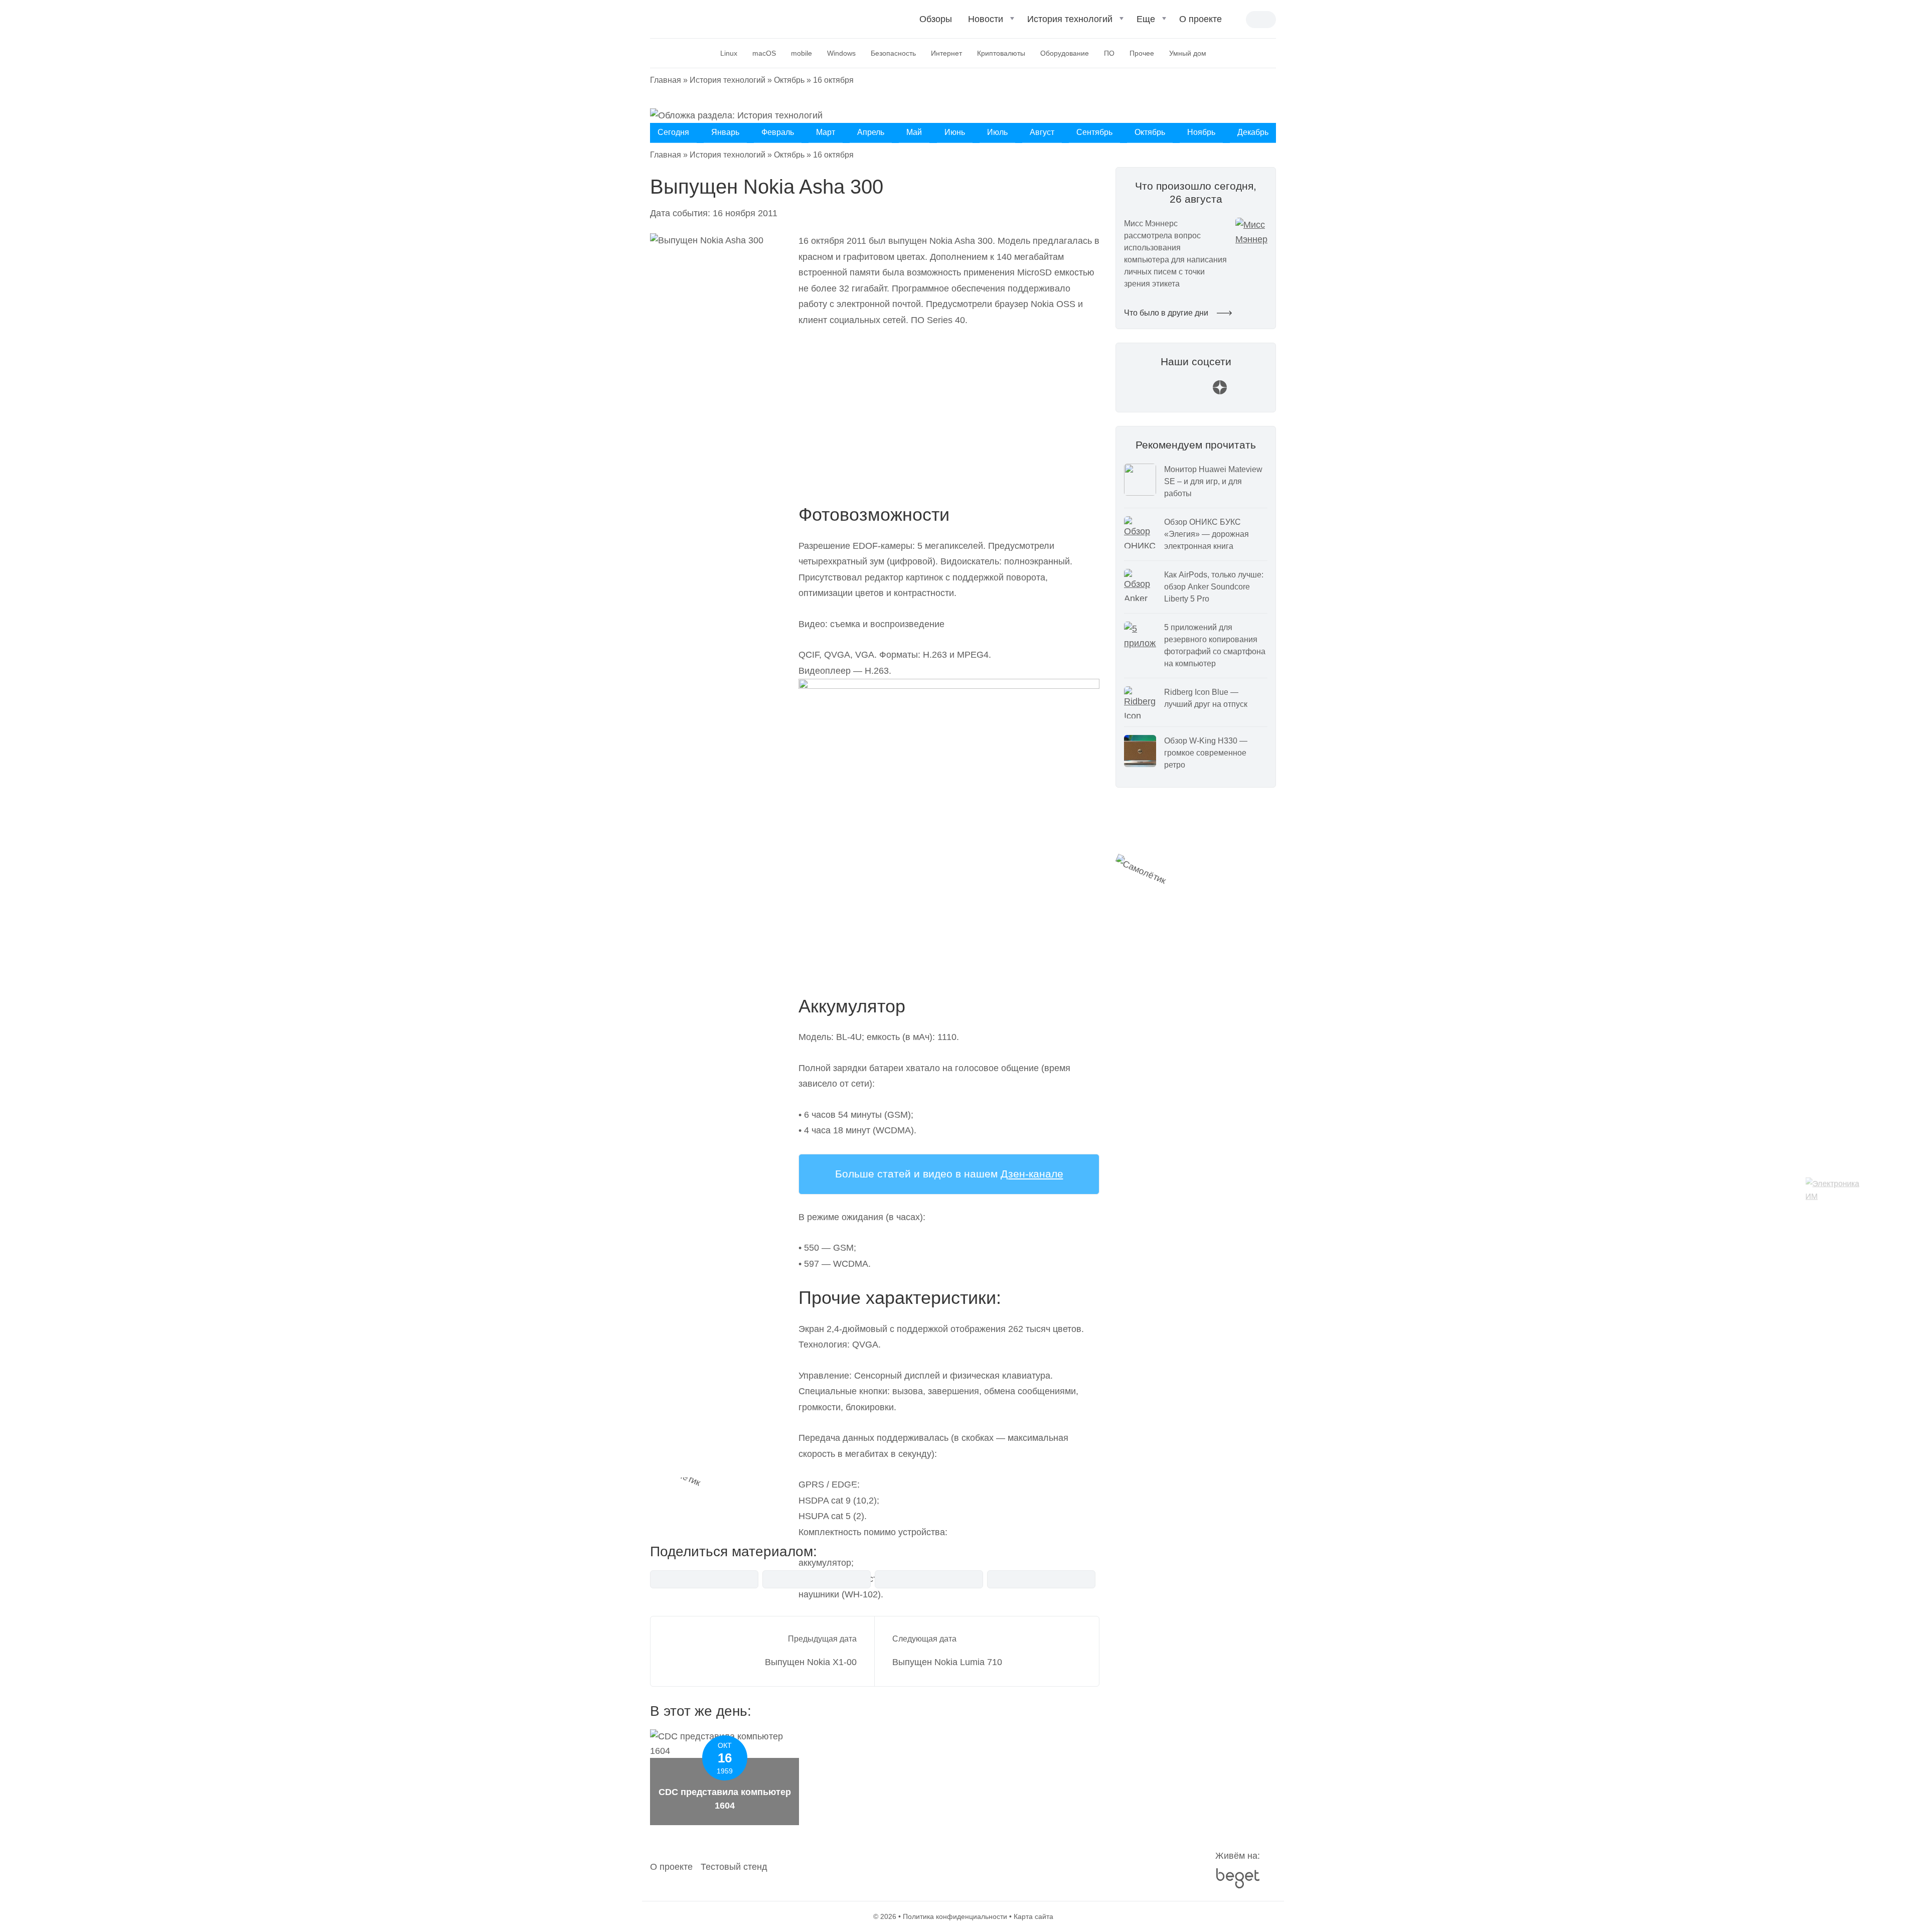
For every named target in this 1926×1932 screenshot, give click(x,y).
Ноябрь (1201, 132)
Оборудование (1065, 53)
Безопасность (893, 53)
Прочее (1142, 53)
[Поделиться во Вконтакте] (704, 1579)
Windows (841, 53)
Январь (725, 132)
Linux (729, 53)
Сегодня (673, 132)
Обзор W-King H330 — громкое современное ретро (1206, 753)
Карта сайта (1033, 1916)
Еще (1146, 19)
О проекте (1200, 19)
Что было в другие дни (1167, 313)
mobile (801, 53)
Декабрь (1253, 132)
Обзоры (936, 19)
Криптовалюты (1001, 53)
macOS (764, 53)
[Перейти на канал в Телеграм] (1196, 392)
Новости (986, 19)
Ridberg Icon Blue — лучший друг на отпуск (1206, 698)
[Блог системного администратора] (703, 18)
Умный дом (1188, 53)
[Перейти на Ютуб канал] (1172, 392)
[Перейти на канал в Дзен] (1220, 392)
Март (826, 132)
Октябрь (789, 80)
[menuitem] (936, 23)
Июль (997, 132)
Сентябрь (1094, 132)
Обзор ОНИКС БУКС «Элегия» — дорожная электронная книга (1207, 534)
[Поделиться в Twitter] (929, 1579)
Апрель (871, 132)
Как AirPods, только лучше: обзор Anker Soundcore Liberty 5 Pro (1214, 587)
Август (1042, 132)
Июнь (955, 132)
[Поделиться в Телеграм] (817, 1579)
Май (914, 132)
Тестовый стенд (734, 1867)
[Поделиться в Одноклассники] (1041, 1579)
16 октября (833, 80)
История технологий (1070, 19)
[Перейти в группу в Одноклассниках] (1244, 392)
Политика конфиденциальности (955, 1916)
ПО (1109, 53)
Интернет (946, 53)
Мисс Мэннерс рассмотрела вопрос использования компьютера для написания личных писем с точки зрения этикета (1175, 254)
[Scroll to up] (23, 1869)
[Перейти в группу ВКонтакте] (1148, 392)
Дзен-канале (1032, 1174)
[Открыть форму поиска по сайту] (1238, 20)
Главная (666, 80)
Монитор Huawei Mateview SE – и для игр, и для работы (1213, 481)
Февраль (778, 132)
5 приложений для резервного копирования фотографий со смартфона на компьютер (1215, 645)
